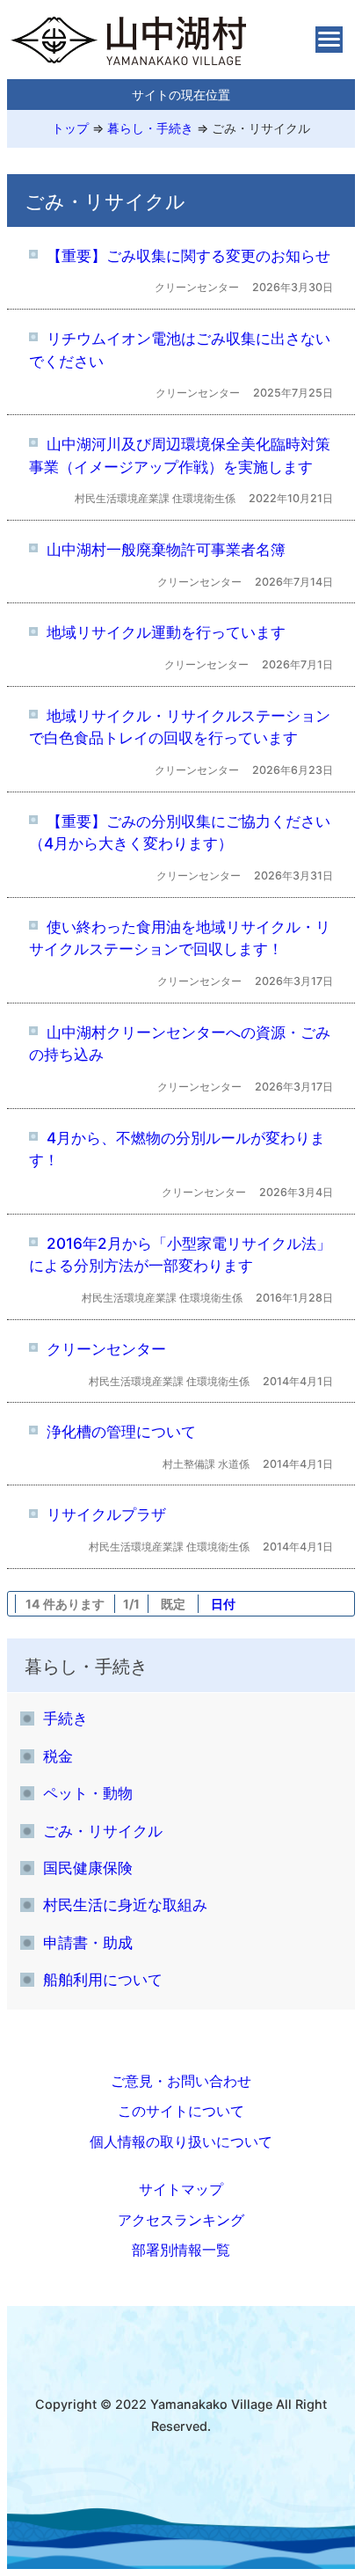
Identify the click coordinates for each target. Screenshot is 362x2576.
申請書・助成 (88, 1942)
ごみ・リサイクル (261, 128)
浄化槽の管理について (121, 1431)
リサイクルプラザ (106, 1514)
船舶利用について (103, 1979)
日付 (223, 1604)
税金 (58, 1756)
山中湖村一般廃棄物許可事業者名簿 (166, 549)
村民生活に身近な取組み (125, 1905)
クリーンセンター (106, 1349)
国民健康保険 (88, 1868)
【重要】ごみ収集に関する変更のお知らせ (188, 255)
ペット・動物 (88, 1793)
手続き (65, 1718)
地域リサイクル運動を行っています (166, 632)
